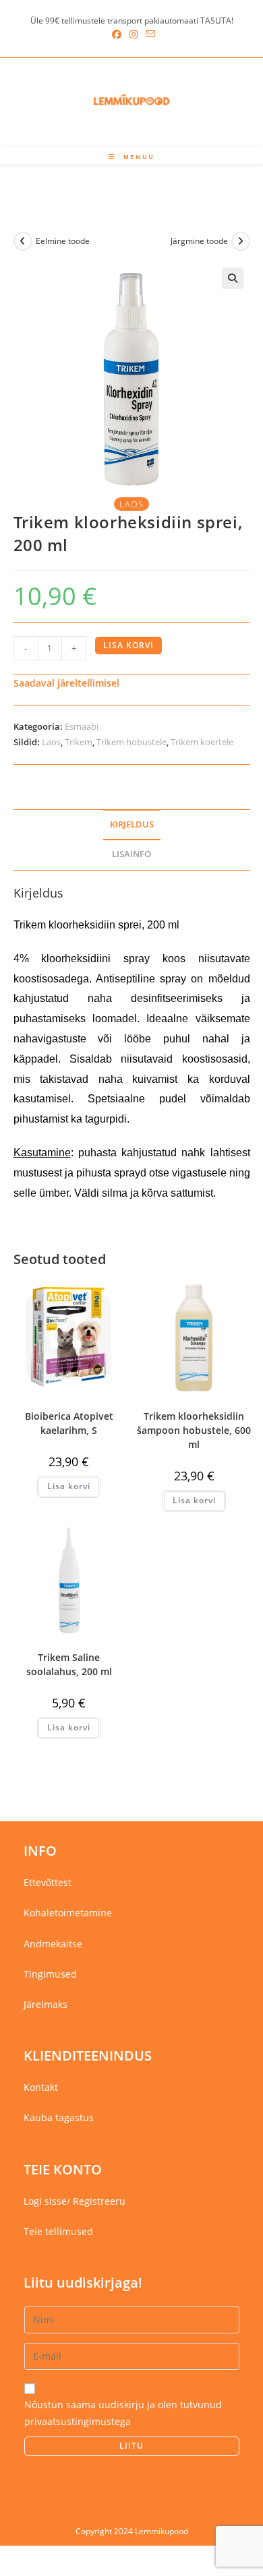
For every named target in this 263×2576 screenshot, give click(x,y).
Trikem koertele (202, 742)
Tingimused (50, 1974)
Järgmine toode (199, 241)
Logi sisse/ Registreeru (75, 2201)
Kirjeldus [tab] (132, 824)
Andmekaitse (53, 1944)
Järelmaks (46, 2004)
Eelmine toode (63, 241)
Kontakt (41, 2087)
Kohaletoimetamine (68, 1913)
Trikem (79, 742)
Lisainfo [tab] (131, 854)
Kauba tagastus (59, 2117)
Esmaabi (82, 726)
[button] (233, 278)
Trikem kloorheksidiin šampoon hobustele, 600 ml (194, 1430)
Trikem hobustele (131, 742)
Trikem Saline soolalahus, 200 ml (69, 1664)
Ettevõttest (48, 1882)
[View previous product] (23, 241)
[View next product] (241, 241)
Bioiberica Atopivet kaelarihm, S (69, 1423)
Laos (51, 742)
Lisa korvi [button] (69, 1486)
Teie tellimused (58, 2231)
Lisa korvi (128, 645)
